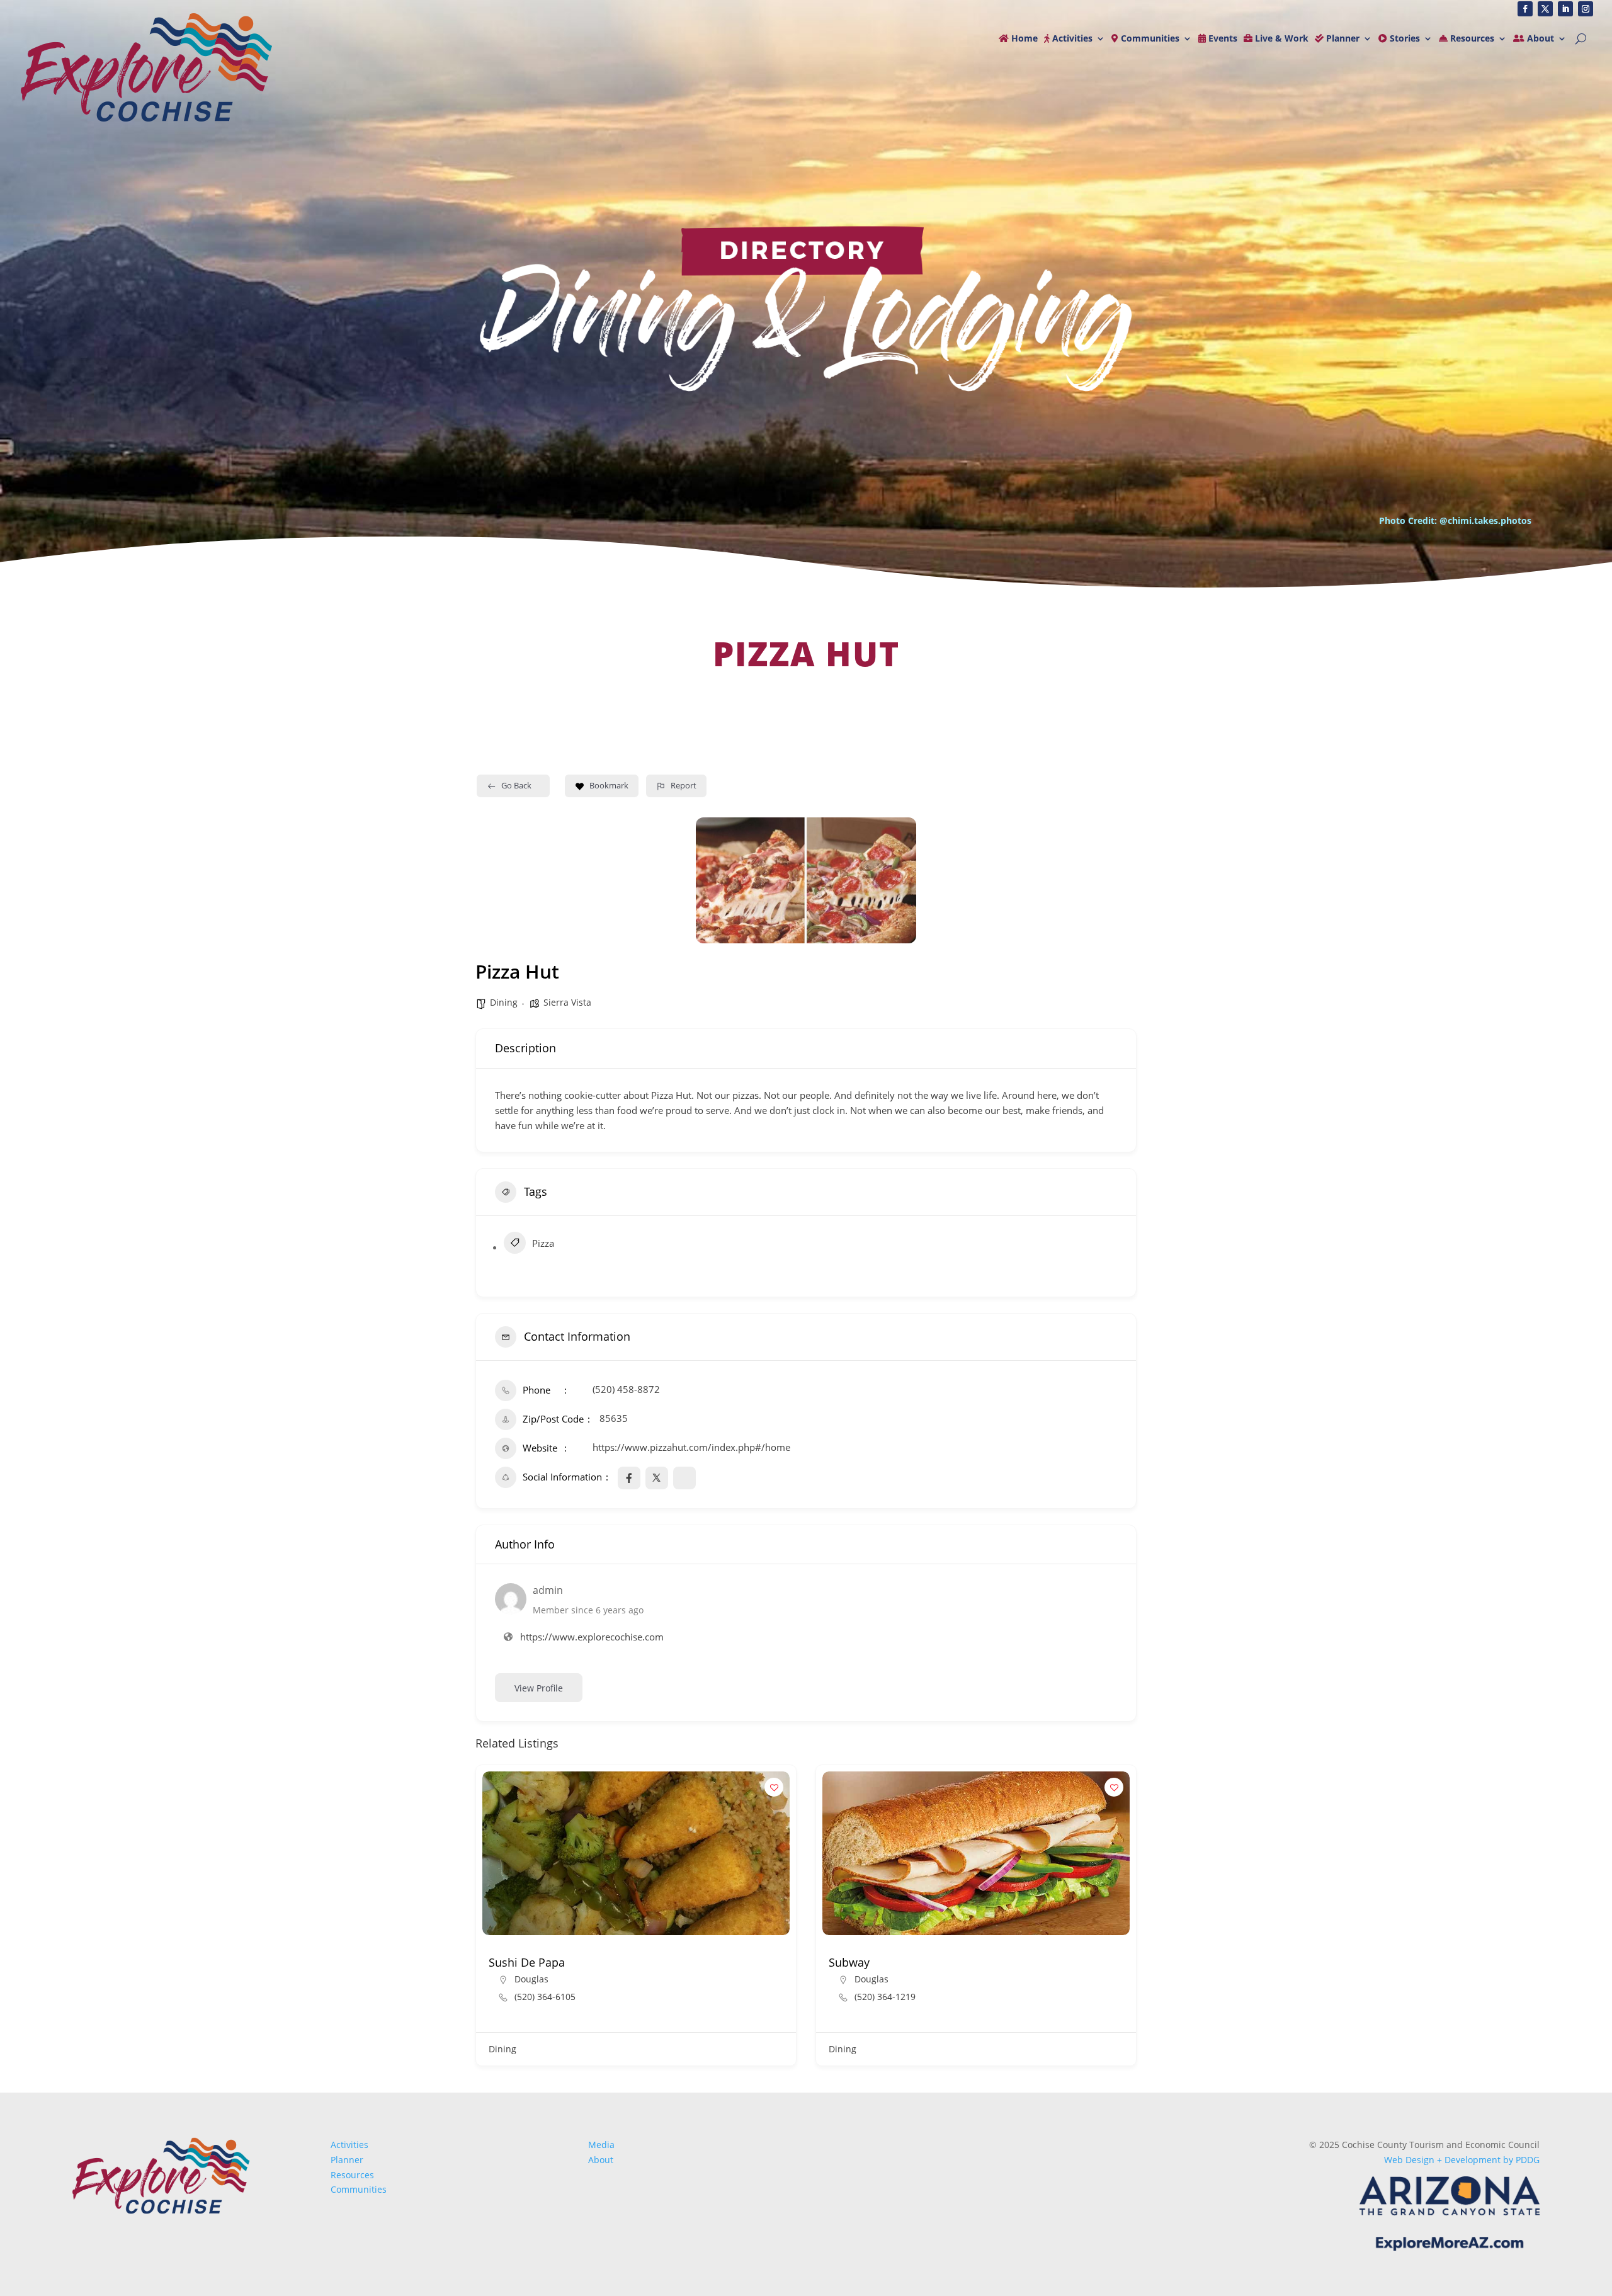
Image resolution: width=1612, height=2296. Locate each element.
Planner (1342, 39)
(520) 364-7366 (885, 1997)
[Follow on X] (1545, 9)
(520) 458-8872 (626, 1389)
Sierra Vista (567, 1002)
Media (601, 2145)
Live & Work (1280, 39)
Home (1023, 39)
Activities (1071, 39)
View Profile (539, 1688)
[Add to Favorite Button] (774, 1787)
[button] (485, 1920)
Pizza (543, 1243)
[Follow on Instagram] (1586, 9)
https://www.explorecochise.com (592, 1637)
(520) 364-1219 (545, 1997)
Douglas (531, 1979)
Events (1222, 39)
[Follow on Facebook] (1525, 9)
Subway (509, 1962)
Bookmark (609, 785)
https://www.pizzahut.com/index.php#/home (691, 1447)
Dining (504, 1002)
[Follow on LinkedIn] (1565, 9)
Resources (1471, 39)
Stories (1404, 39)
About (1539, 39)
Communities (1149, 39)
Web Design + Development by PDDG (1462, 2160)
